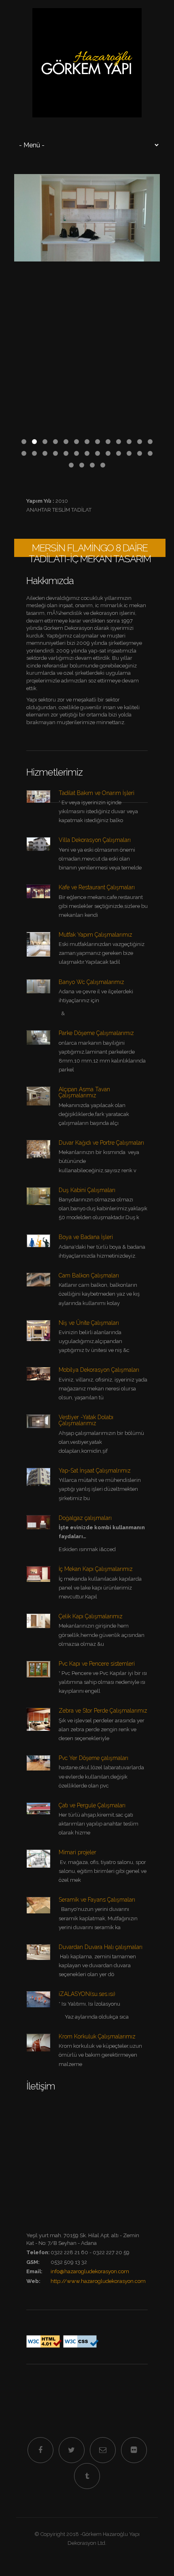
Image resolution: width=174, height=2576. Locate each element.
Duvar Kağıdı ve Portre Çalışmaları (101, 1143)
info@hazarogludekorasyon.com (90, 2271)
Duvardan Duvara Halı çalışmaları (101, 1947)
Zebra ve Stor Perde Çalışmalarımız (103, 1711)
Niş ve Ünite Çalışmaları (89, 1323)
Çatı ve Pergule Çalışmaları (92, 1805)
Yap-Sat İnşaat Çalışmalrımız (95, 1471)
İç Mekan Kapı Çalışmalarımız (96, 1569)
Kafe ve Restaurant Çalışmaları (97, 887)
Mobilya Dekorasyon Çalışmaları (99, 1370)
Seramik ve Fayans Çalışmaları (97, 1900)
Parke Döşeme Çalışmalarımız (96, 1033)
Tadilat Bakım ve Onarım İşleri (97, 793)
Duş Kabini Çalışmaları (87, 1190)
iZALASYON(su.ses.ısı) (87, 1994)
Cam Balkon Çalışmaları (89, 1275)
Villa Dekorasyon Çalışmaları (95, 840)
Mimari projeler (77, 1852)
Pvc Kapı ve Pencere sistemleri (97, 1664)
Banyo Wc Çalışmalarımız (91, 982)
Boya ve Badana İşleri (86, 1237)
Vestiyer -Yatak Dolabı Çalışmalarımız (86, 1420)
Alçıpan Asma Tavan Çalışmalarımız (84, 1092)
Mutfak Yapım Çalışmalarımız (95, 935)
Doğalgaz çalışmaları (85, 1518)
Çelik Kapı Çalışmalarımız (91, 1616)
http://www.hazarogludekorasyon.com (98, 2281)
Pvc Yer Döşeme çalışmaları (93, 1758)
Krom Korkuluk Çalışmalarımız (97, 2036)
